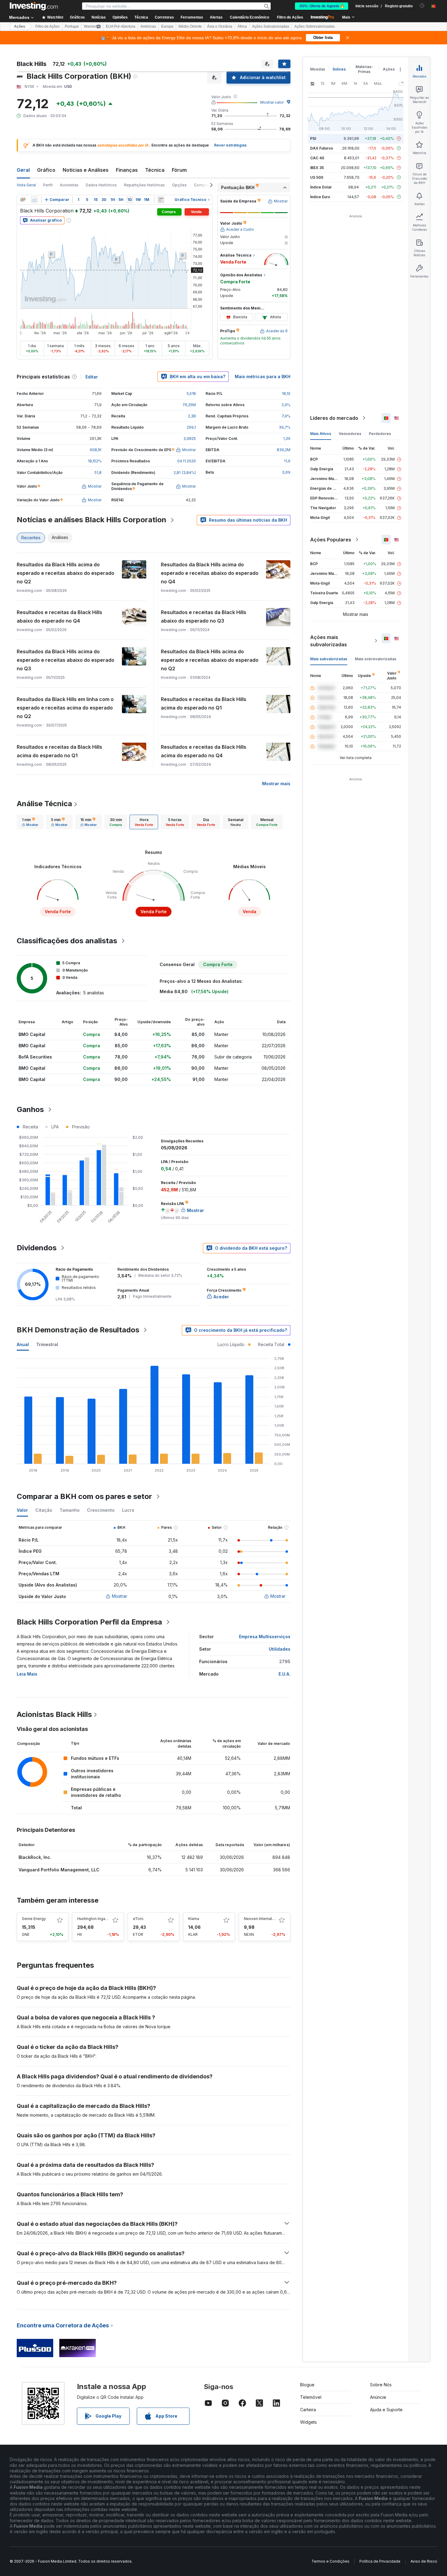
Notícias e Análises (86, 170)
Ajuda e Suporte (386, 2410)
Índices (339, 69)
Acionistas (69, 185)
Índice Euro (320, 197)
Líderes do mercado (334, 418)
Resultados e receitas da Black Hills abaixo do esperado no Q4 (59, 616)
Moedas (318, 69)
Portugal (72, 26)
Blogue (307, 2385)
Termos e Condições (330, 2561)
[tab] (30, 822)
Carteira (308, 2410)
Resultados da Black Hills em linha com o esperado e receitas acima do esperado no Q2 (65, 708)
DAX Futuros (322, 148)
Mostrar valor (272, 102)
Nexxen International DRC (267, 1919)
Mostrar (120, 1596)
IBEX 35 (317, 168)
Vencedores (350, 434)
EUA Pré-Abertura (121, 26)
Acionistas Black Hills (54, 1714)
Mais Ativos (321, 434)
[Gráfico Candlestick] (23, 200)
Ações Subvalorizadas (271, 26)
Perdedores (380, 434)
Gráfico (46, 170)
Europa (167, 26)
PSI (313, 138)
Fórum (179, 170)
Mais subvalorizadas (329, 659)
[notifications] (422, 6)
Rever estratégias (230, 145)
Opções (179, 185)
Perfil (48, 185)
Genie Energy (34, 1919)
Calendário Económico (249, 17)
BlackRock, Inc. (35, 1857)
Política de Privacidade (380, 2561)
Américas (148, 26)
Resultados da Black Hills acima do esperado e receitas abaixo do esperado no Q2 (66, 573)
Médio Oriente (190, 26)
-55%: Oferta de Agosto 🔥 (322, 6)
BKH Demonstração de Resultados (78, 1330)
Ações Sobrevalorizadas (315, 26)
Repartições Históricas (144, 185)
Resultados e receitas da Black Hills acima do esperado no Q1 (204, 703)
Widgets (308, 2422)
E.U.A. (284, 1674)
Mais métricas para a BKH (263, 376)
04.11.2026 (187, 461)
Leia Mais (27, 1674)
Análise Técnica (44, 804)
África (242, 26)
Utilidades (280, 1649)
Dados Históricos (101, 185)
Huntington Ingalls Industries (102, 1919)
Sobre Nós (381, 2385)
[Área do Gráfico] (34, 200)
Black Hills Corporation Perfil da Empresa (89, 1622)
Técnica (155, 170)
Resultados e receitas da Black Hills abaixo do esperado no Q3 (204, 616)
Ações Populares (331, 540)
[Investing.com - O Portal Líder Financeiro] (34, 6)
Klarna (194, 1919)
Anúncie (378, 2397)
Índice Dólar (321, 187)
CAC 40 (317, 158)
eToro (138, 1919)
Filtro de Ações (290, 17)
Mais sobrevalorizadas (376, 659)
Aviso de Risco (424, 2561)
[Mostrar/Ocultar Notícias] (161, 200)
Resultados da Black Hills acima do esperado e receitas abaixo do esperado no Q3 (66, 660)
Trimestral (47, 1344)
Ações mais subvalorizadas (329, 641)
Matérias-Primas (364, 69)
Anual (23, 1344)
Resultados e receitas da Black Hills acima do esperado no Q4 (204, 751)
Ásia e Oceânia (220, 26)
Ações (20, 26)
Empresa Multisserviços (265, 1637)
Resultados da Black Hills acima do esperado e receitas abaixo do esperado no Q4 (210, 573)
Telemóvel (311, 2397)
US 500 (317, 177)
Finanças (127, 170)
